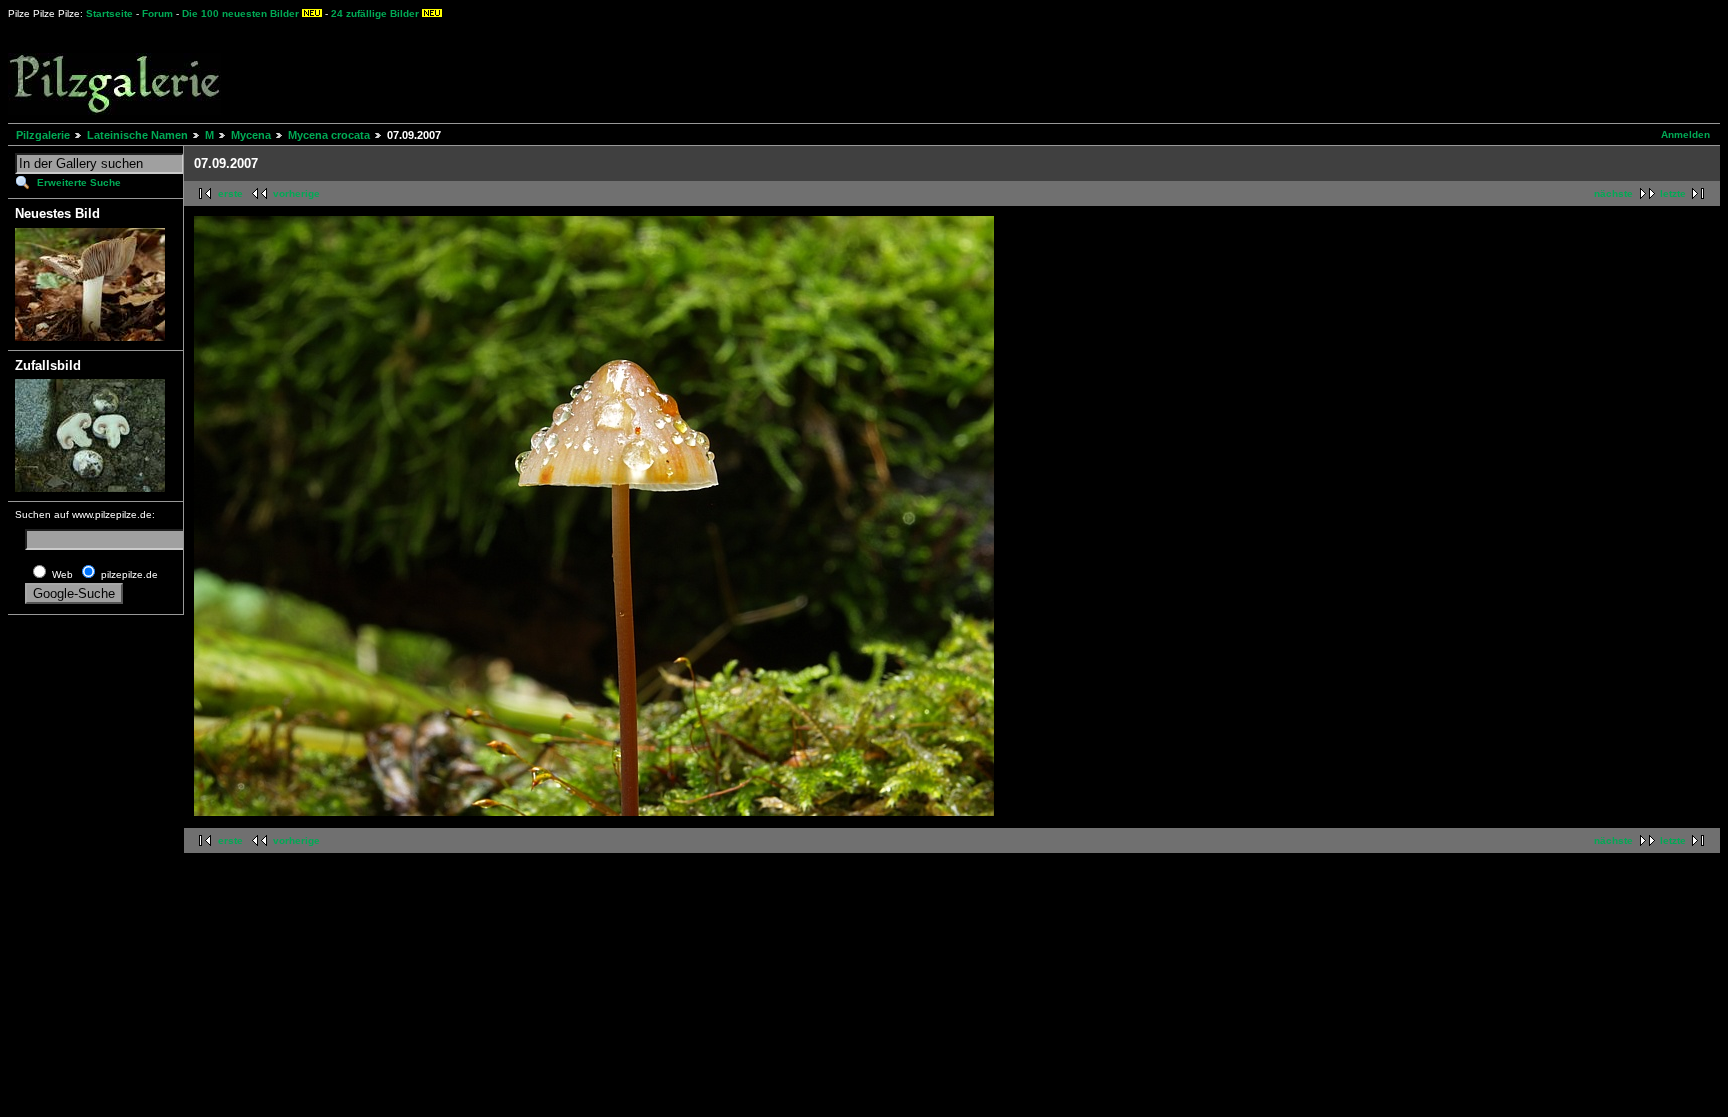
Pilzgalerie (43, 135)
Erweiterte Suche (79, 182)
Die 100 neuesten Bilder (240, 13)
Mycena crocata (329, 135)
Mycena (251, 135)
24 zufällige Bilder (375, 13)
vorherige (296, 193)
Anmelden (1685, 134)
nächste (1613, 193)
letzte (1673, 193)
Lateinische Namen (137, 135)
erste (230, 193)
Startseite (109, 13)
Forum (157, 13)
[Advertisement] (741, 70)
